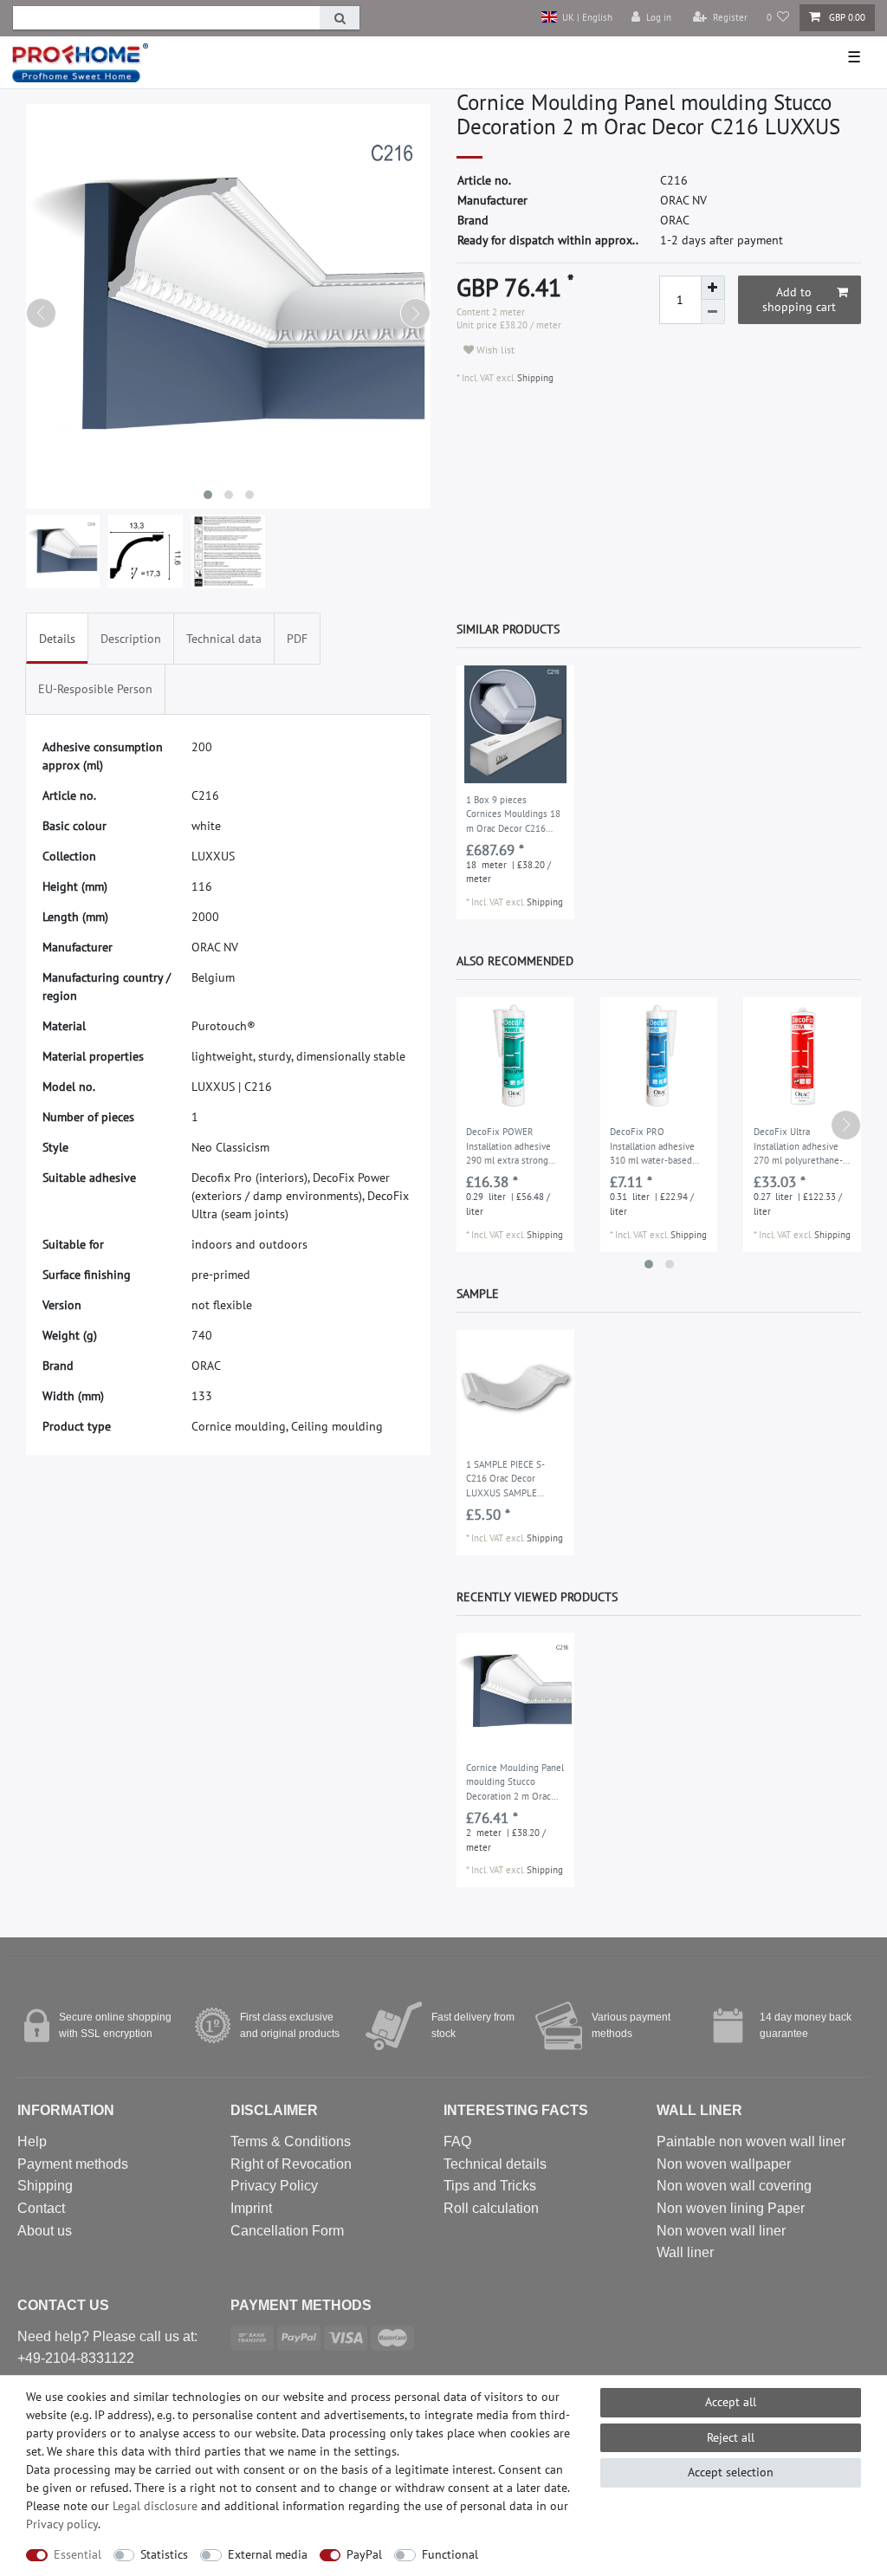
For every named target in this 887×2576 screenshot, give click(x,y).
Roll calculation (491, 2208)
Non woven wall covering (734, 2186)
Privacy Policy (274, 2186)
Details (57, 639)
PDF (297, 639)
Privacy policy (62, 2524)
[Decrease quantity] (713, 312)
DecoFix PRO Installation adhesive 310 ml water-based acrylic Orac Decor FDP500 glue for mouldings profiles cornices (652, 1147)
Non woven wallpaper (724, 2164)
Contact (41, 2208)
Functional (450, 2554)
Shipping (534, 378)
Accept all (731, 2402)
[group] (515, 724)
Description (131, 639)
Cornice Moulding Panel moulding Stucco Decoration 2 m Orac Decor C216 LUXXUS (515, 1783)
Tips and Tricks (490, 2186)
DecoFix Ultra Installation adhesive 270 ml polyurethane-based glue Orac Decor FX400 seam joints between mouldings (800, 1147)
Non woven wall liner (721, 2231)
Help (32, 2141)
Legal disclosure (155, 2506)
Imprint (251, 2208)
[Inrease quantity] (713, 288)
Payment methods (73, 2164)
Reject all (731, 2437)
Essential (78, 2554)
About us (45, 2231)
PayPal (364, 2554)
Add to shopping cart (799, 300)
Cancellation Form (287, 2231)
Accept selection (731, 2472)
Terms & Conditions (291, 2141)
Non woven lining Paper (731, 2208)
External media (268, 2554)
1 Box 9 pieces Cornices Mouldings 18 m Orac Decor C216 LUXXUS (513, 815)
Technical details (495, 2164)
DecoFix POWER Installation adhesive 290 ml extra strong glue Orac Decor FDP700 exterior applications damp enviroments (508, 1147)
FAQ (457, 2141)
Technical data (224, 639)
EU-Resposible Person (95, 689)
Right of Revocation (291, 2164)
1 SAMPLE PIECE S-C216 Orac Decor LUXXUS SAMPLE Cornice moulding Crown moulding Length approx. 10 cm (510, 1480)
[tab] (57, 638)
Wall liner (685, 2252)
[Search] (340, 18)
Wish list (494, 350)
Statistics (164, 2554)
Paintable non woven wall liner (751, 2141)
